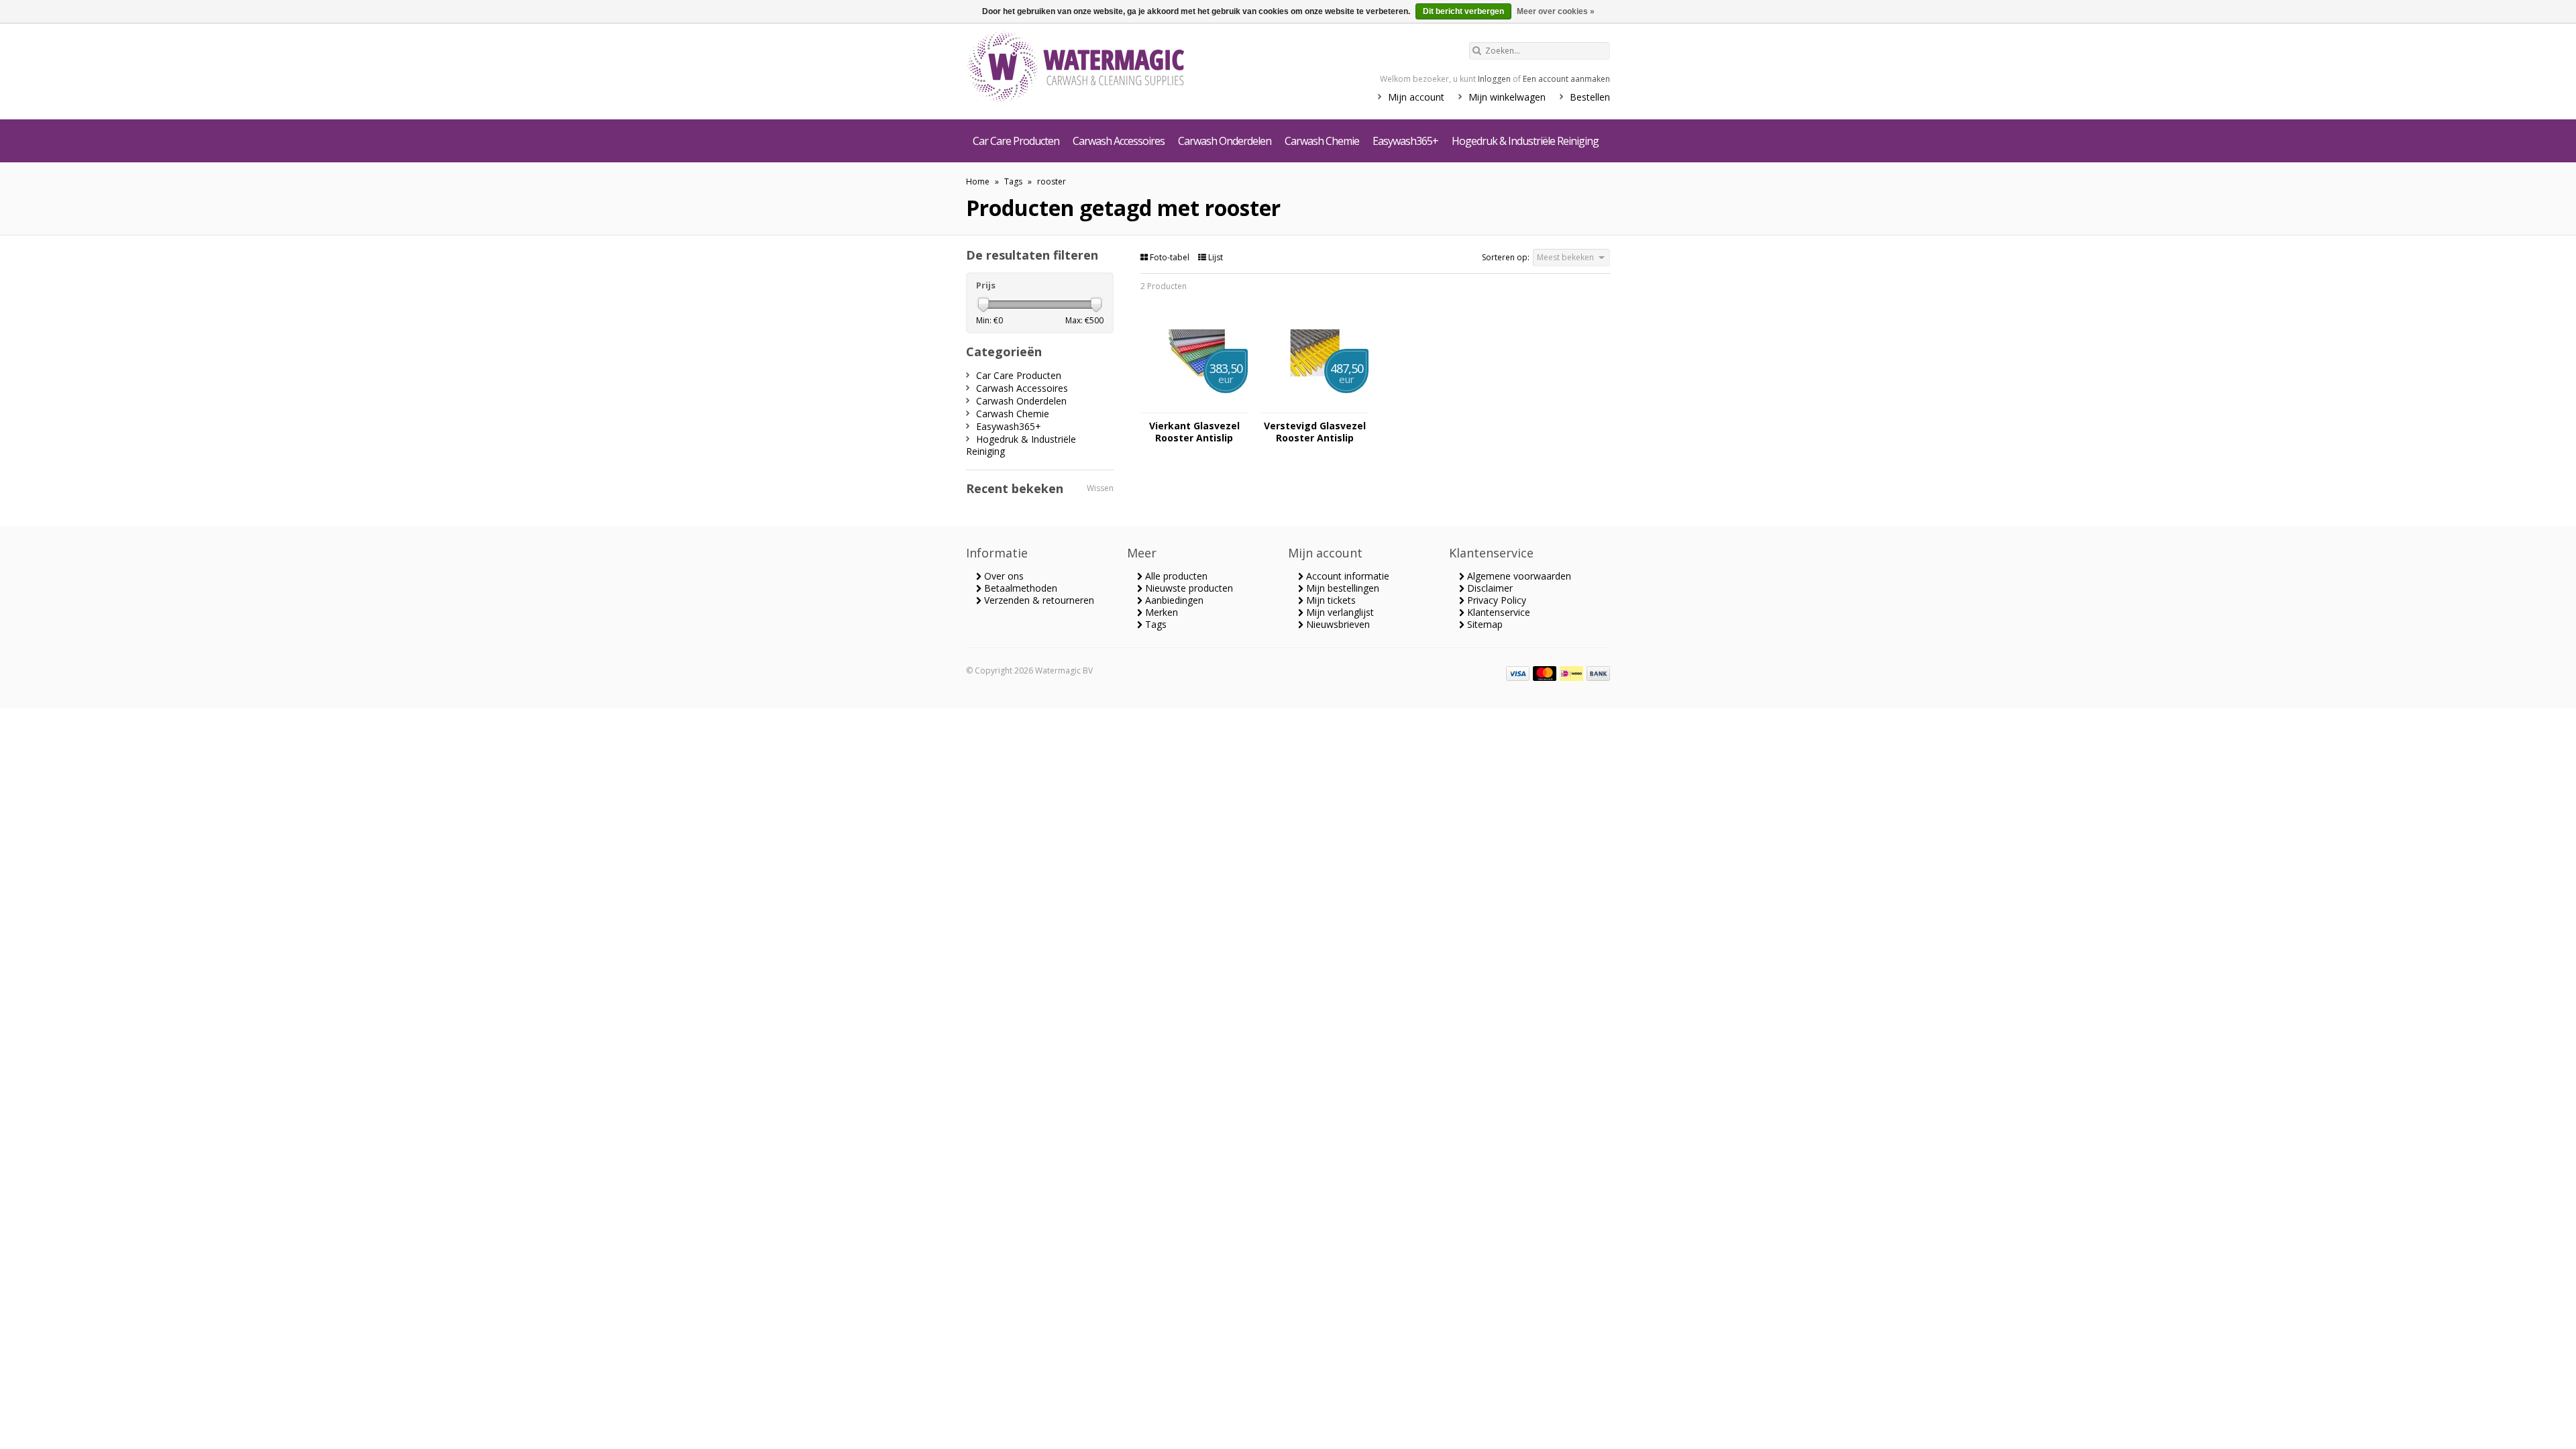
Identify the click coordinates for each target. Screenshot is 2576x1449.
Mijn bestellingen (1341, 588)
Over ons (1003, 576)
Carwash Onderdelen (1225, 141)
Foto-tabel (1170, 257)
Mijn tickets (1330, 600)
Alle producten (1175, 576)
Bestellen (1590, 97)
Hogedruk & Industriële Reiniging (1525, 141)
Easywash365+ (1405, 141)
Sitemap (1484, 624)
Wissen (1100, 488)
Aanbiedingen (1173, 600)
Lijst (1215, 257)
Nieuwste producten (1188, 588)
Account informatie (1346, 576)
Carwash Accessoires (1119, 141)
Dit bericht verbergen (1463, 11)
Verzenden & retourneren (1038, 600)
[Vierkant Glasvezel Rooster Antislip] (1194, 406)
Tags (1013, 181)
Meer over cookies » (1556, 11)
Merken (1160, 612)
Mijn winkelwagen (1507, 97)
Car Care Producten (1016, 141)
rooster (1052, 181)
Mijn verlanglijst (1339, 612)
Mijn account (1416, 97)
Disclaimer (1489, 588)
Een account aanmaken (1566, 79)
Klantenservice (1497, 612)
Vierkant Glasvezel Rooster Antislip (1194, 432)
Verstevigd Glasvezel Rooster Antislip (1315, 432)
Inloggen (1494, 79)
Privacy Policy (1495, 600)
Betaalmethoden (1019, 588)
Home (978, 181)
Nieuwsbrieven (1337, 624)
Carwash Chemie (1322, 141)
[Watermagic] (1100, 68)
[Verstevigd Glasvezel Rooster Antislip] (1315, 406)
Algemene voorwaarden (1518, 576)
